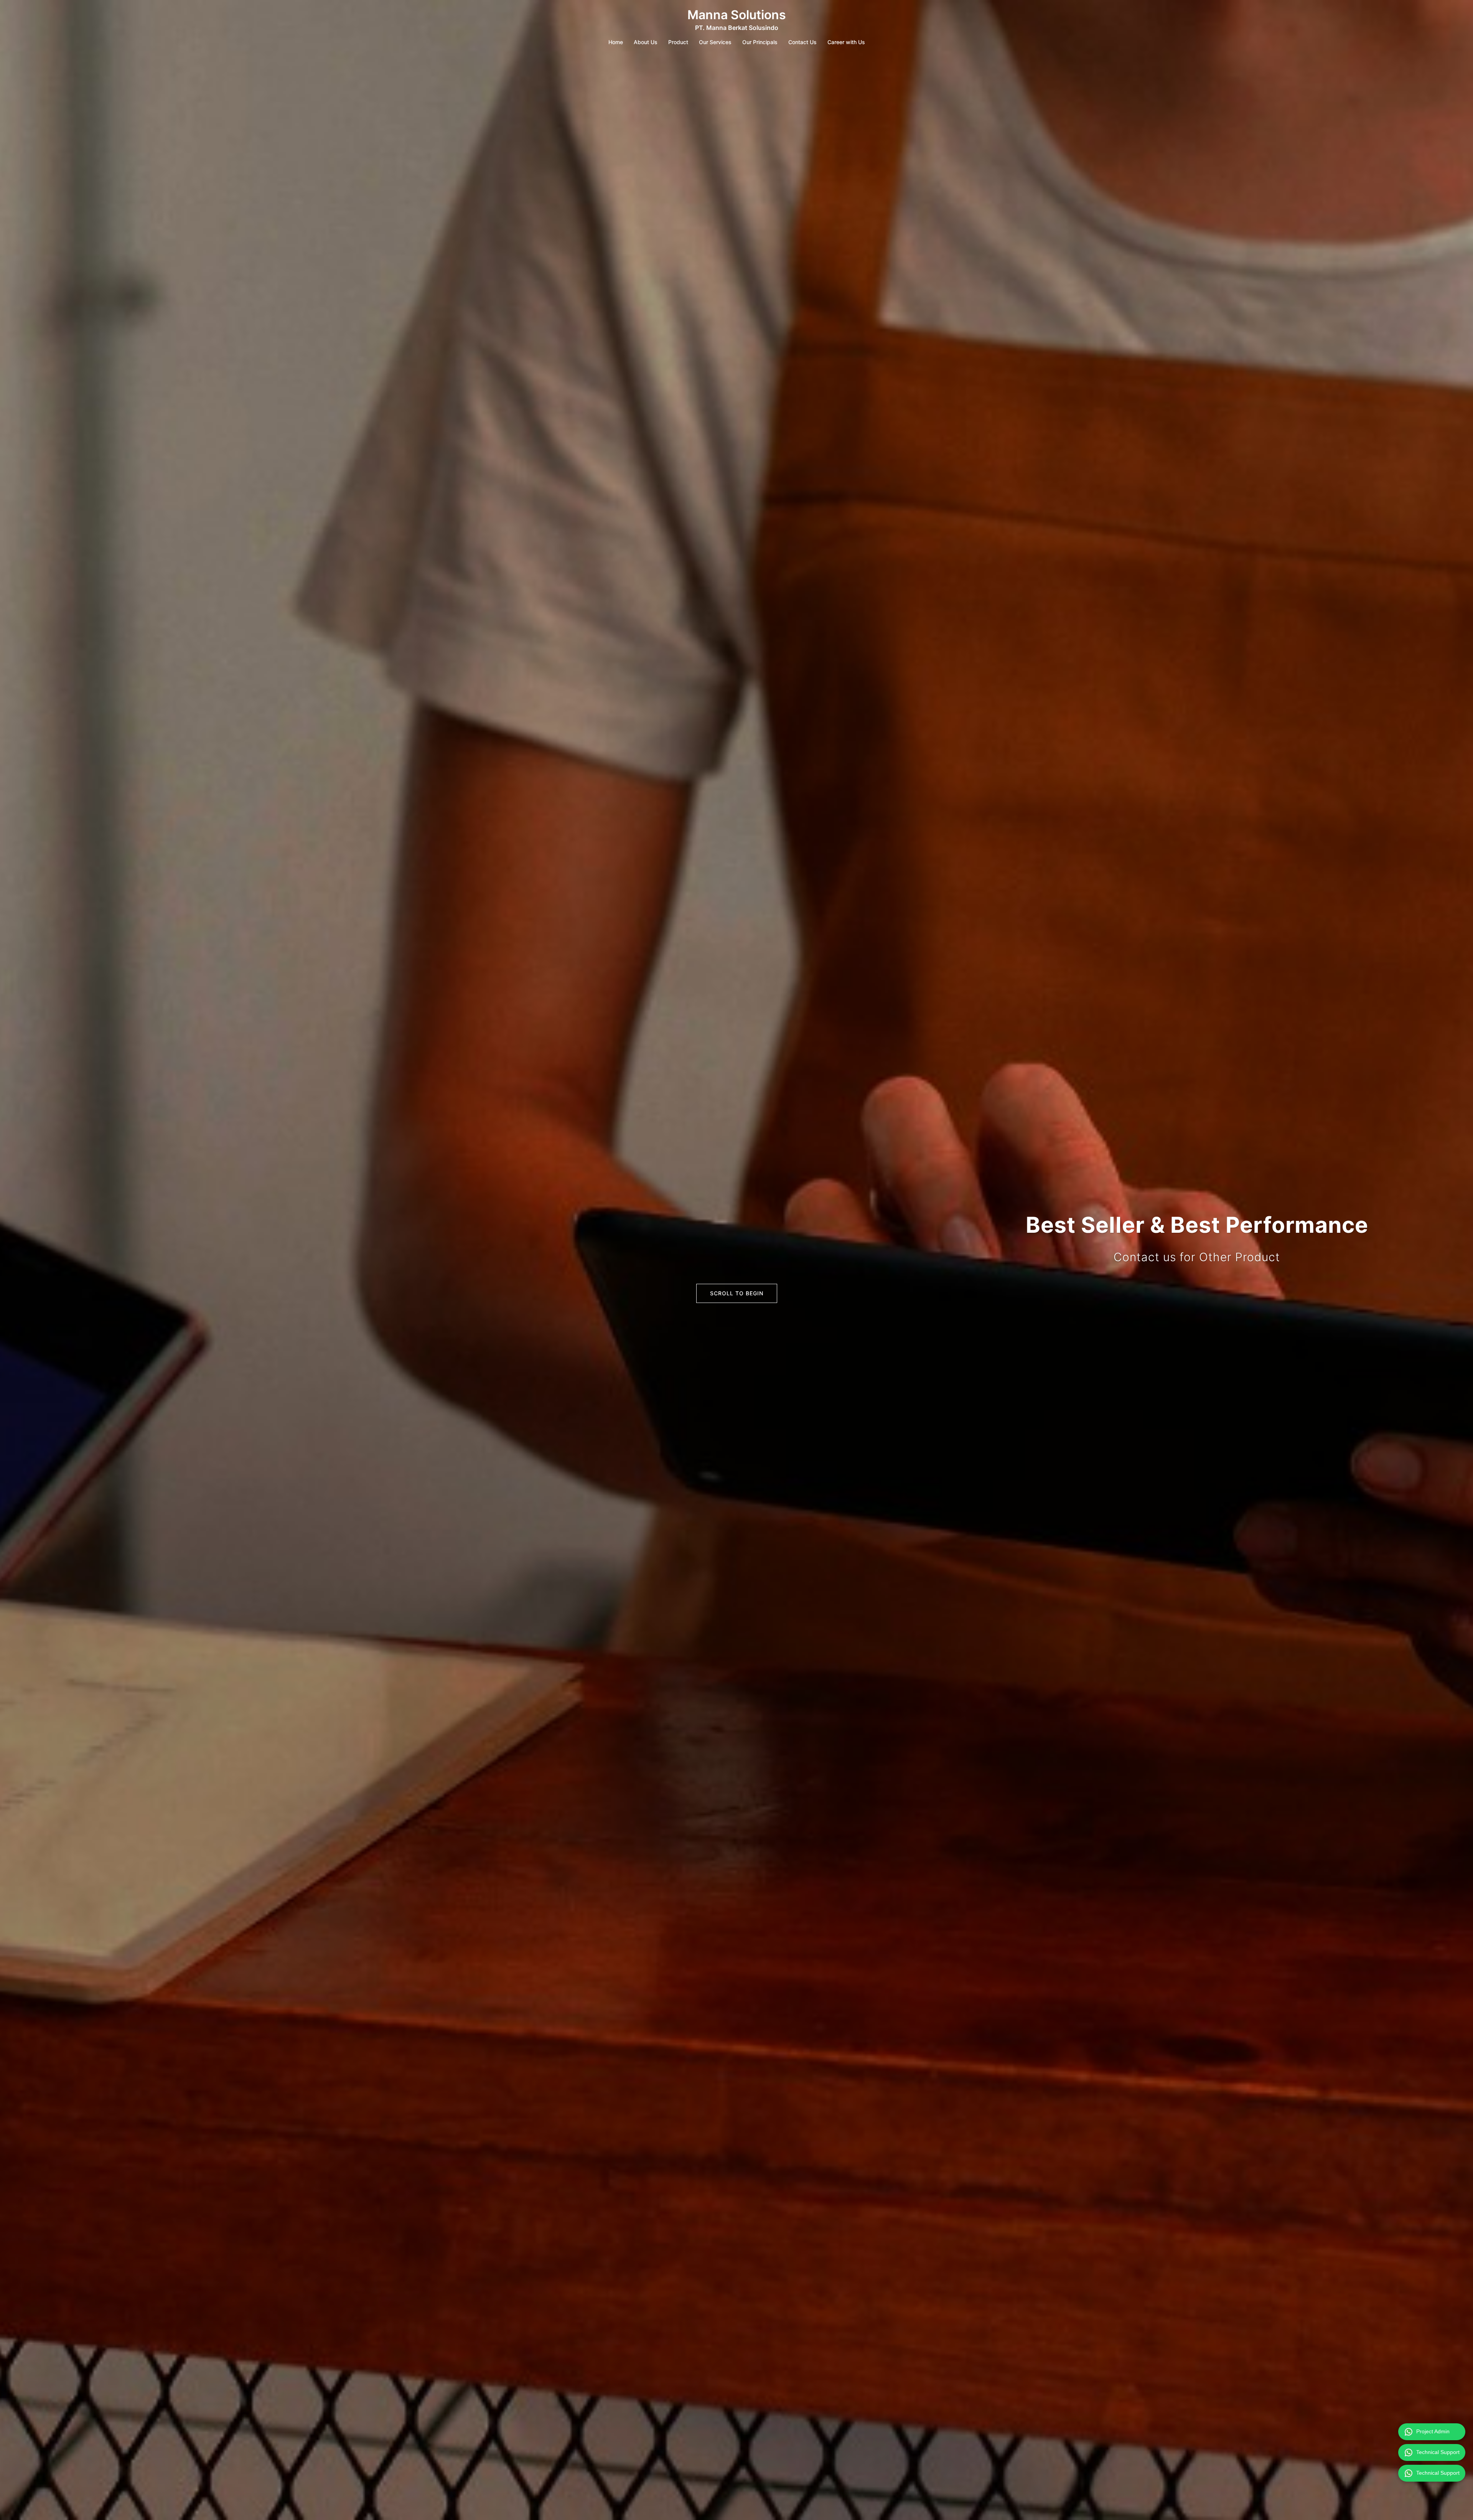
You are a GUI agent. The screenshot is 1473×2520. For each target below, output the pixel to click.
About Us (646, 42)
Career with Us (846, 42)
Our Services (715, 42)
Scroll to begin (737, 1293)
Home (616, 42)
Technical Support (1438, 2452)
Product (678, 42)
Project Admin (1433, 2431)
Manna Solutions (737, 15)
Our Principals (760, 42)
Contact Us (802, 42)
